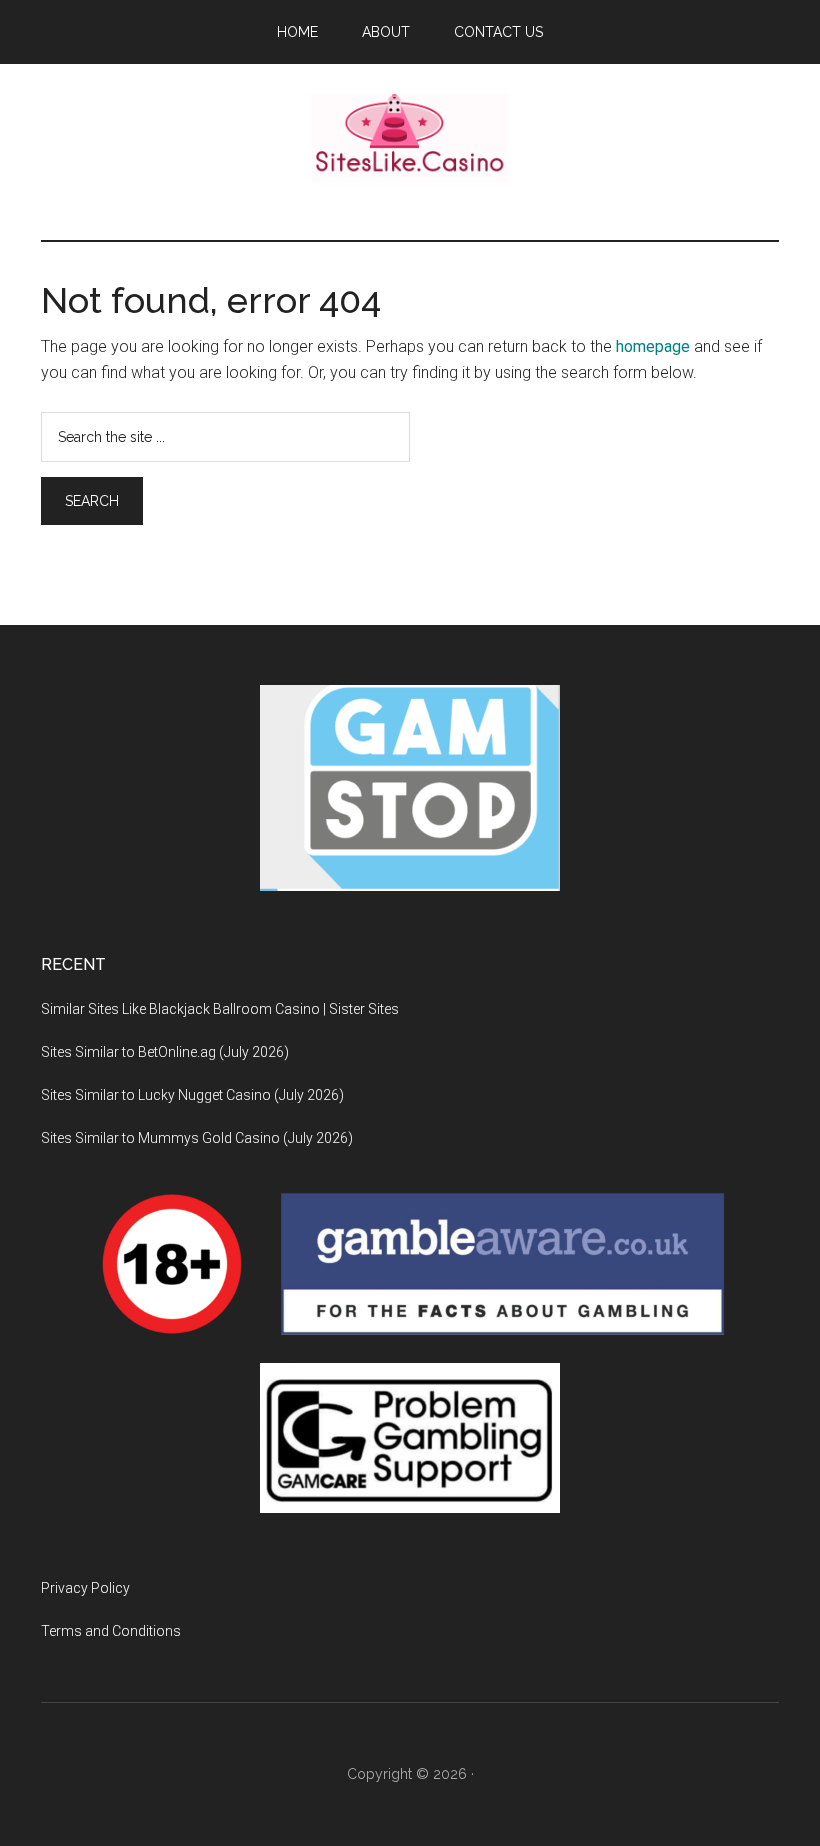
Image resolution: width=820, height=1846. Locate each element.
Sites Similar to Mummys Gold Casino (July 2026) (197, 1138)
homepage (653, 346)
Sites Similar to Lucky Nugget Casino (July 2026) (192, 1095)
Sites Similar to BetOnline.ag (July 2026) (165, 1052)
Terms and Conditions (111, 1631)
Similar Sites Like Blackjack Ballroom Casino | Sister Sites (220, 1009)
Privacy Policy (85, 1588)
